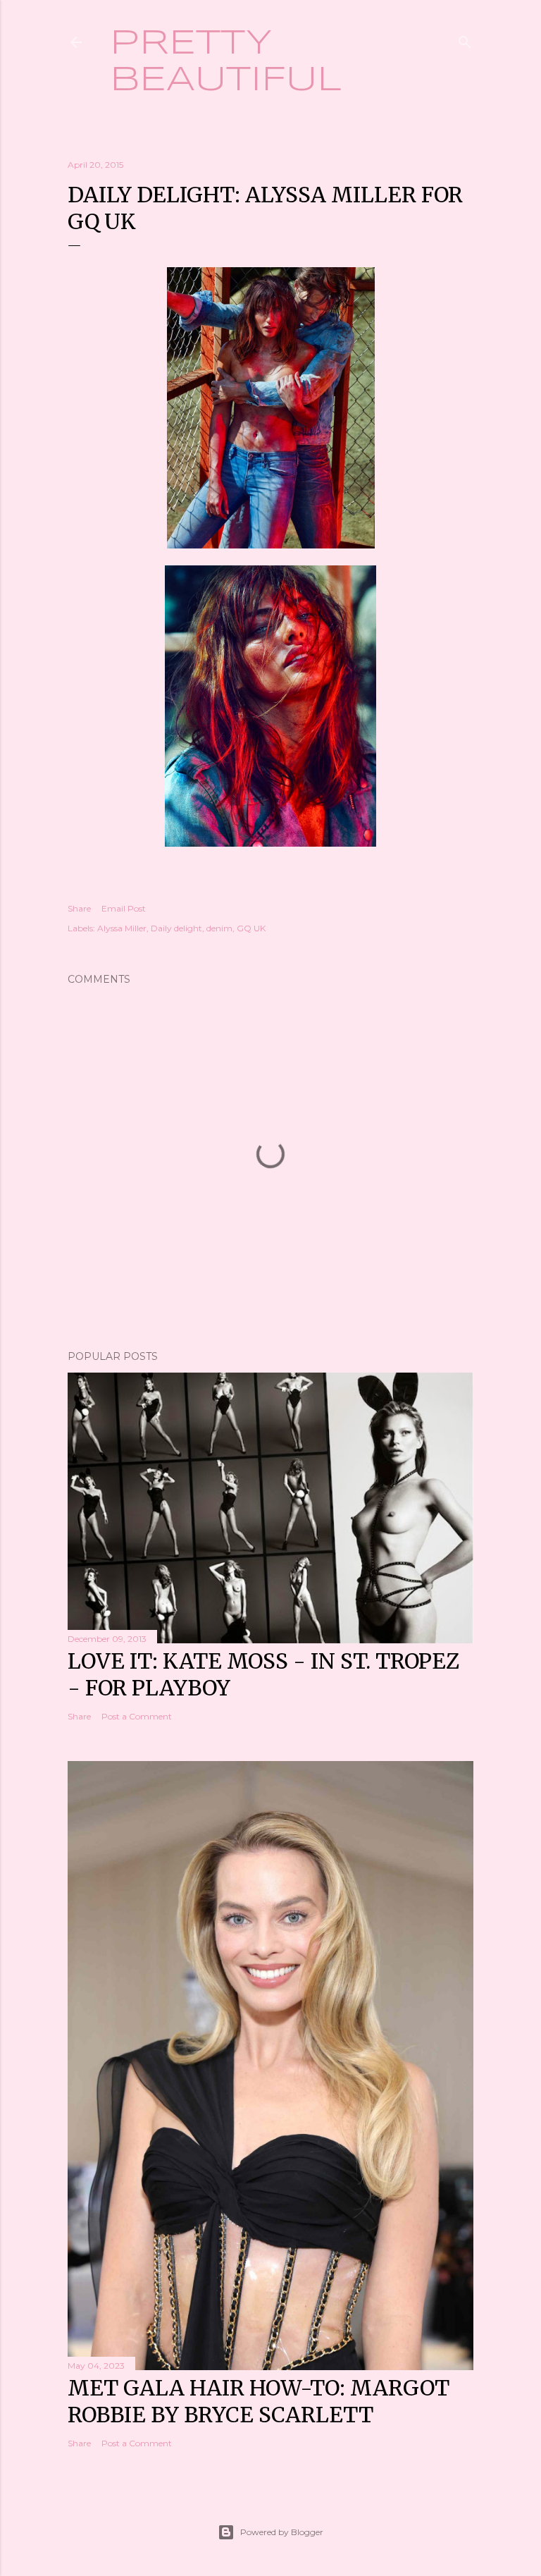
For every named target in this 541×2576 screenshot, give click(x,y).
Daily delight (176, 928)
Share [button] (79, 908)
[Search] (465, 39)
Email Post (124, 908)
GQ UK (251, 928)
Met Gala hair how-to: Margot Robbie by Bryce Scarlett (259, 2401)
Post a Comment (137, 1716)
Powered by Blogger (282, 2532)
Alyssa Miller (122, 928)
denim (219, 928)
